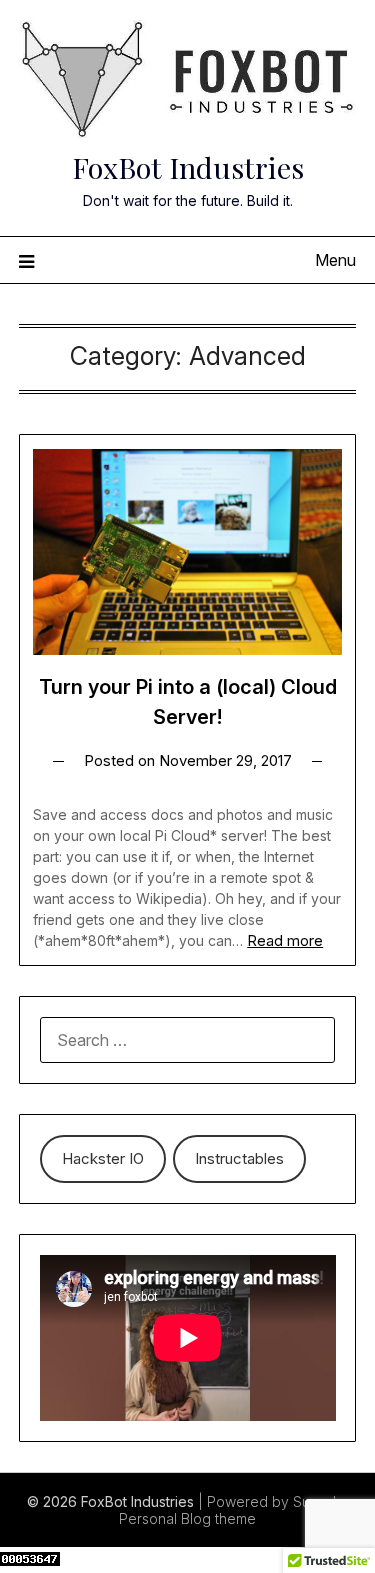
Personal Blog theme (187, 1518)
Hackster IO (103, 1158)
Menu (335, 260)
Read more (285, 940)
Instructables (239, 1158)
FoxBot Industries (188, 167)
